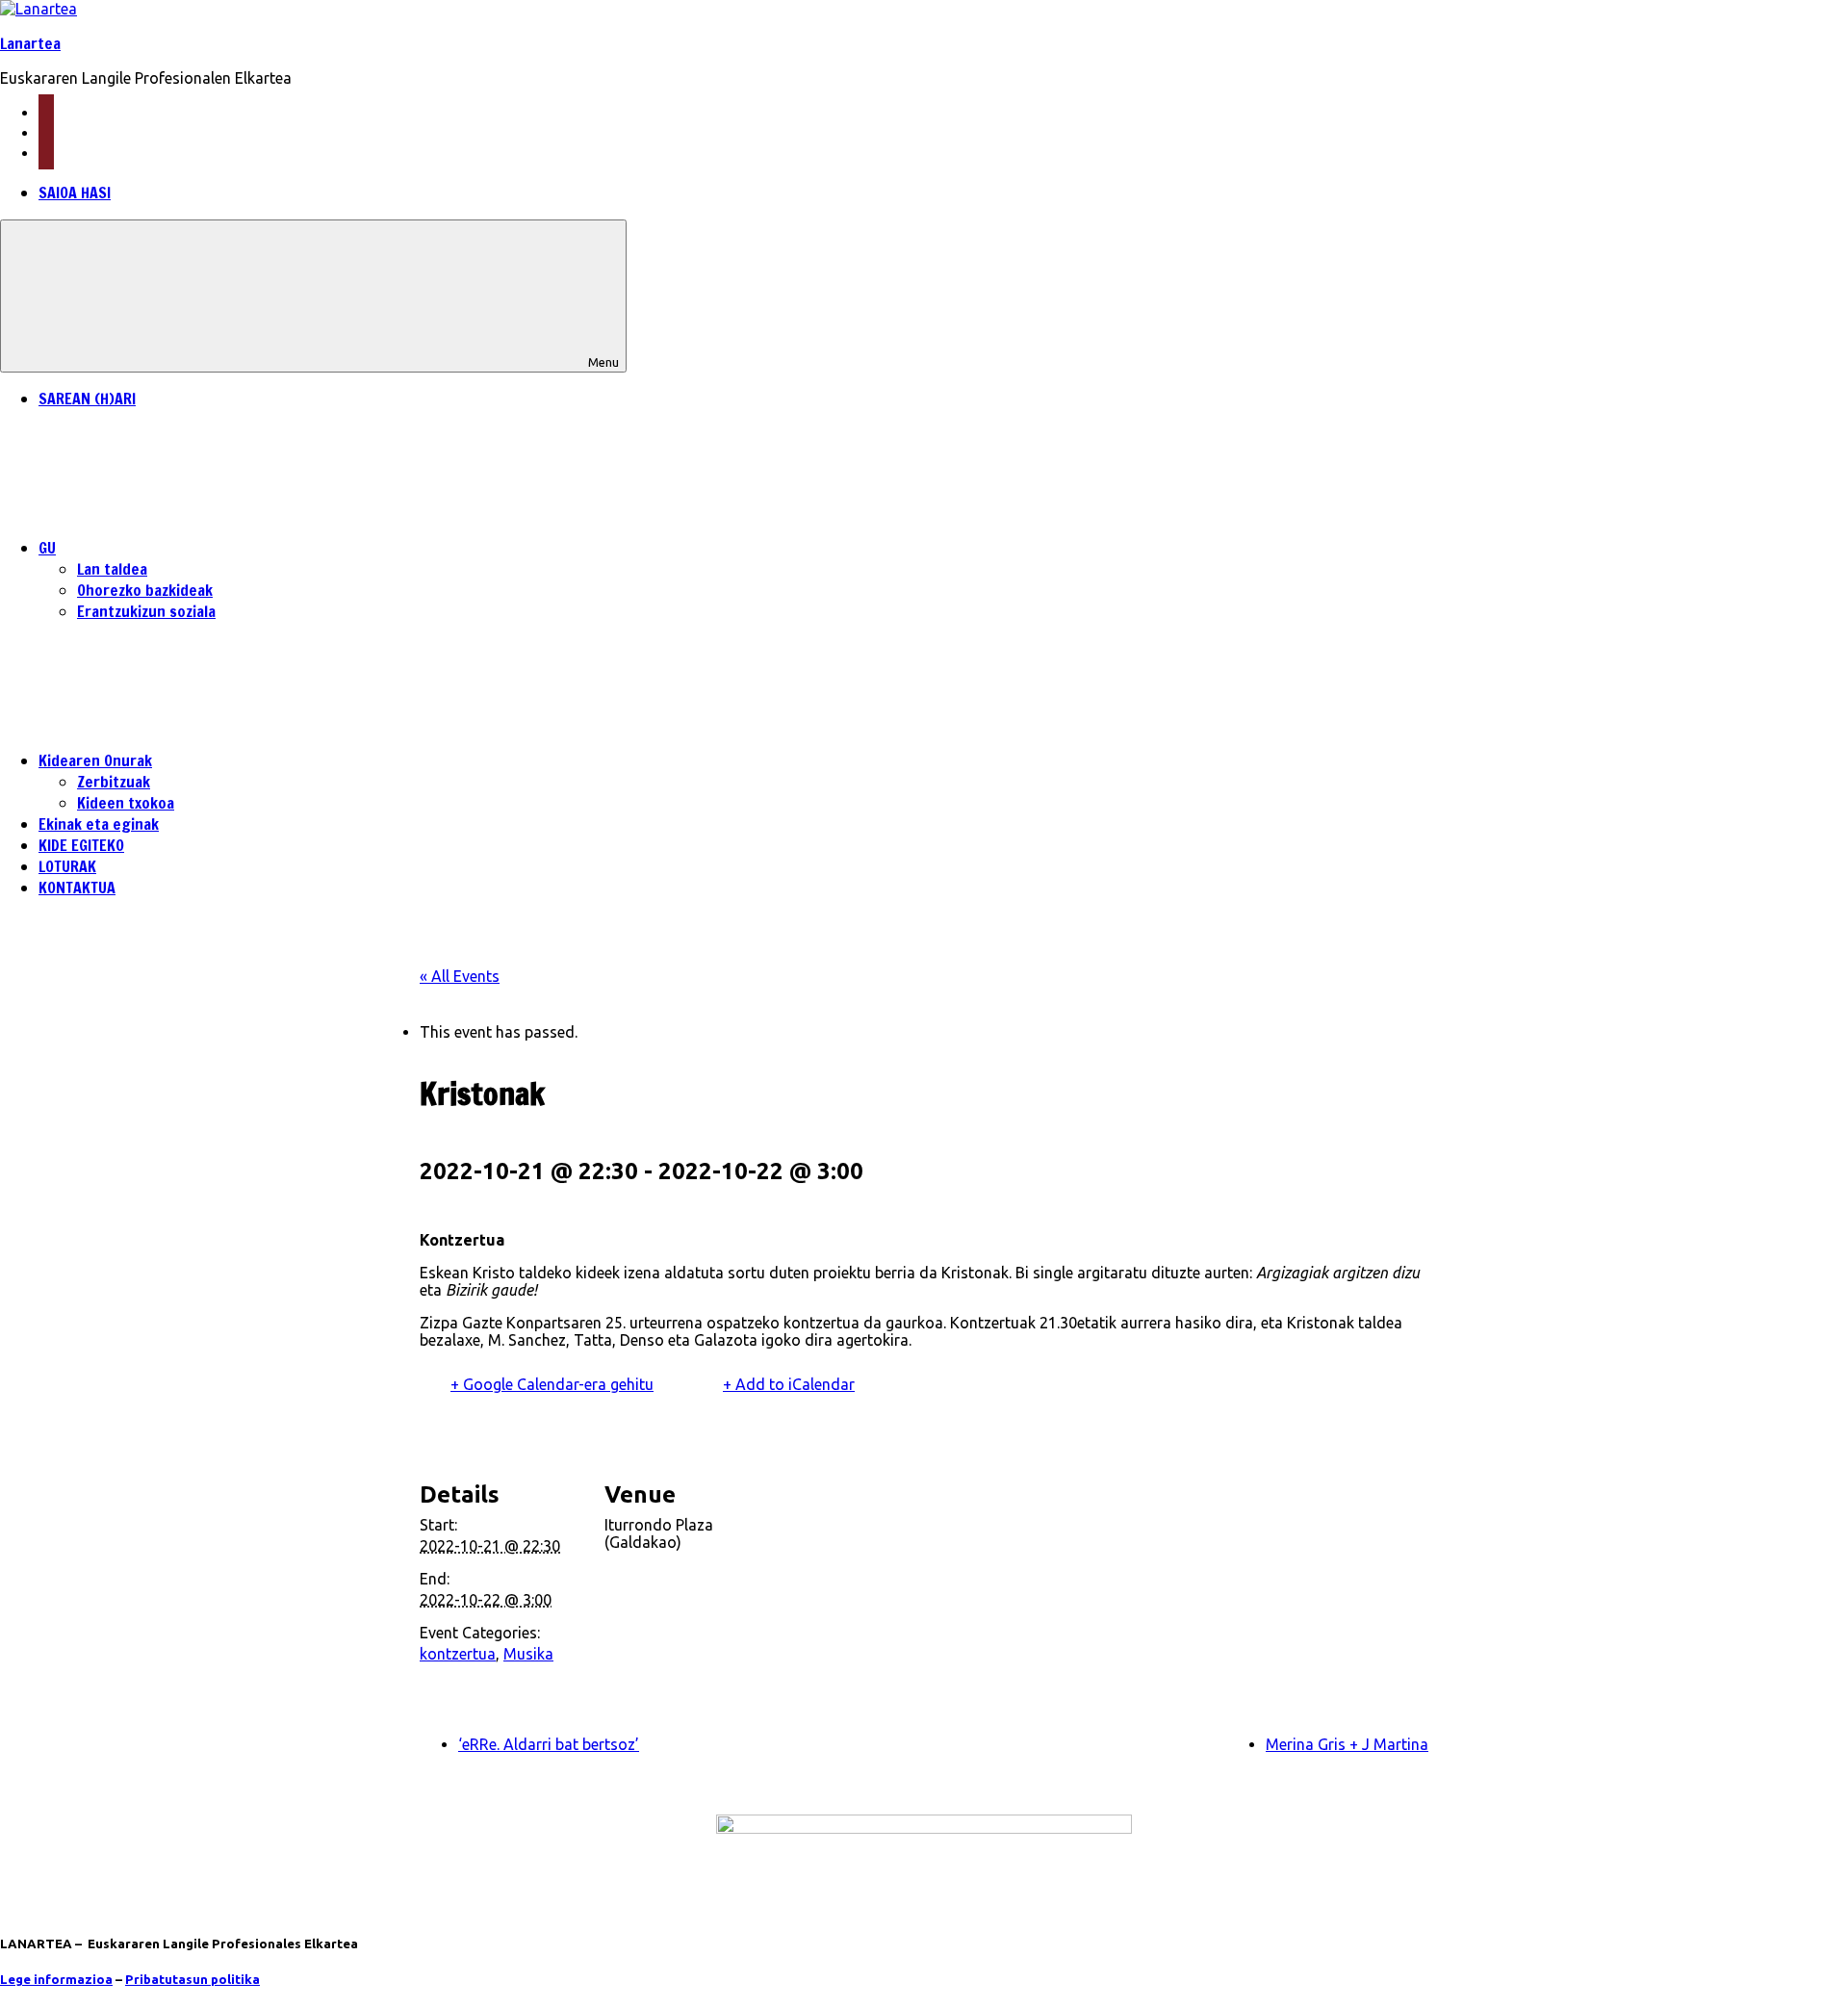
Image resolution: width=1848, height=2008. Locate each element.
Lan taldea (112, 569)
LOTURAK (67, 866)
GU (47, 548)
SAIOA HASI (75, 193)
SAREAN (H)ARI (87, 399)
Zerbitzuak (114, 782)
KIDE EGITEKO (81, 845)
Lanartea (30, 43)
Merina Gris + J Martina (1347, 1744)
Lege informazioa (56, 1980)
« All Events (460, 976)
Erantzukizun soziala (146, 611)
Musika (528, 1654)
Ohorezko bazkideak (145, 590)
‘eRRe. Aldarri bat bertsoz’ (549, 1744)
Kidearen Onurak (95, 760)
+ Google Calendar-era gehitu (552, 1384)
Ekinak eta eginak (99, 824)
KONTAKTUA (77, 888)
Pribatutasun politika (192, 1980)
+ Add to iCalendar (789, 1384)
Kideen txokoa (126, 803)
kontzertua (458, 1654)
